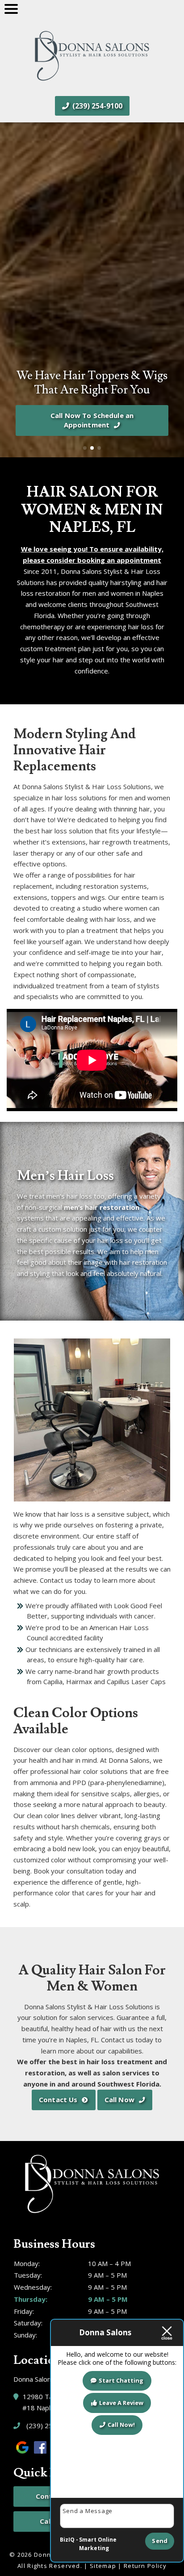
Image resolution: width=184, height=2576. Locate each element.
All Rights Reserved (49, 2566)
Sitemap (103, 2566)
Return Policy (145, 2566)
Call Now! (121, 2425)
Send (160, 2541)
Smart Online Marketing (98, 2544)
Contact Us (58, 2099)
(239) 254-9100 (96, 106)
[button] (10, 290)
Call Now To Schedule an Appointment (92, 420)
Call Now (119, 2099)
